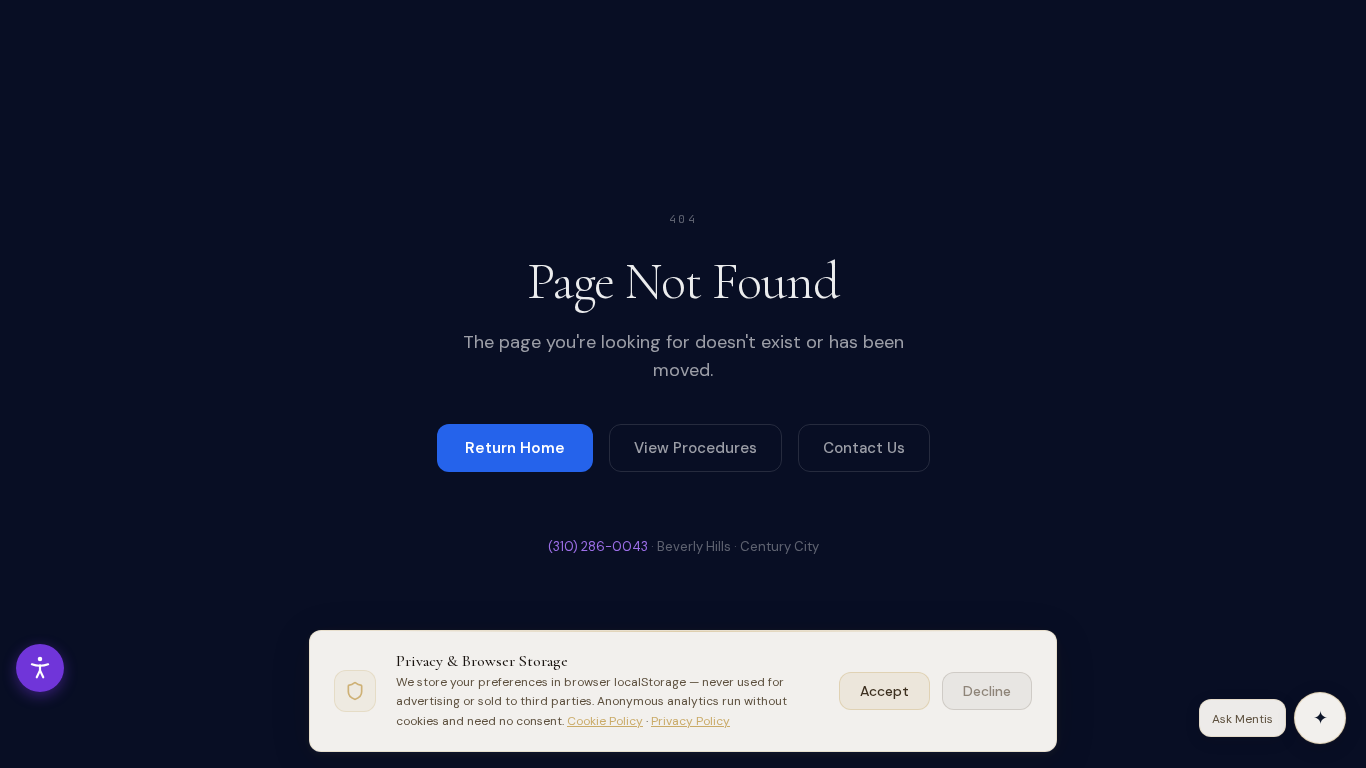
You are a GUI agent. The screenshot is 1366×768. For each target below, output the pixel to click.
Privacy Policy (690, 721)
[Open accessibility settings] (40, 668)
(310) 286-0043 (598, 546)
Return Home (515, 448)
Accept (884, 691)
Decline (987, 691)
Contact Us (864, 448)
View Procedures (695, 448)
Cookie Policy (605, 721)
